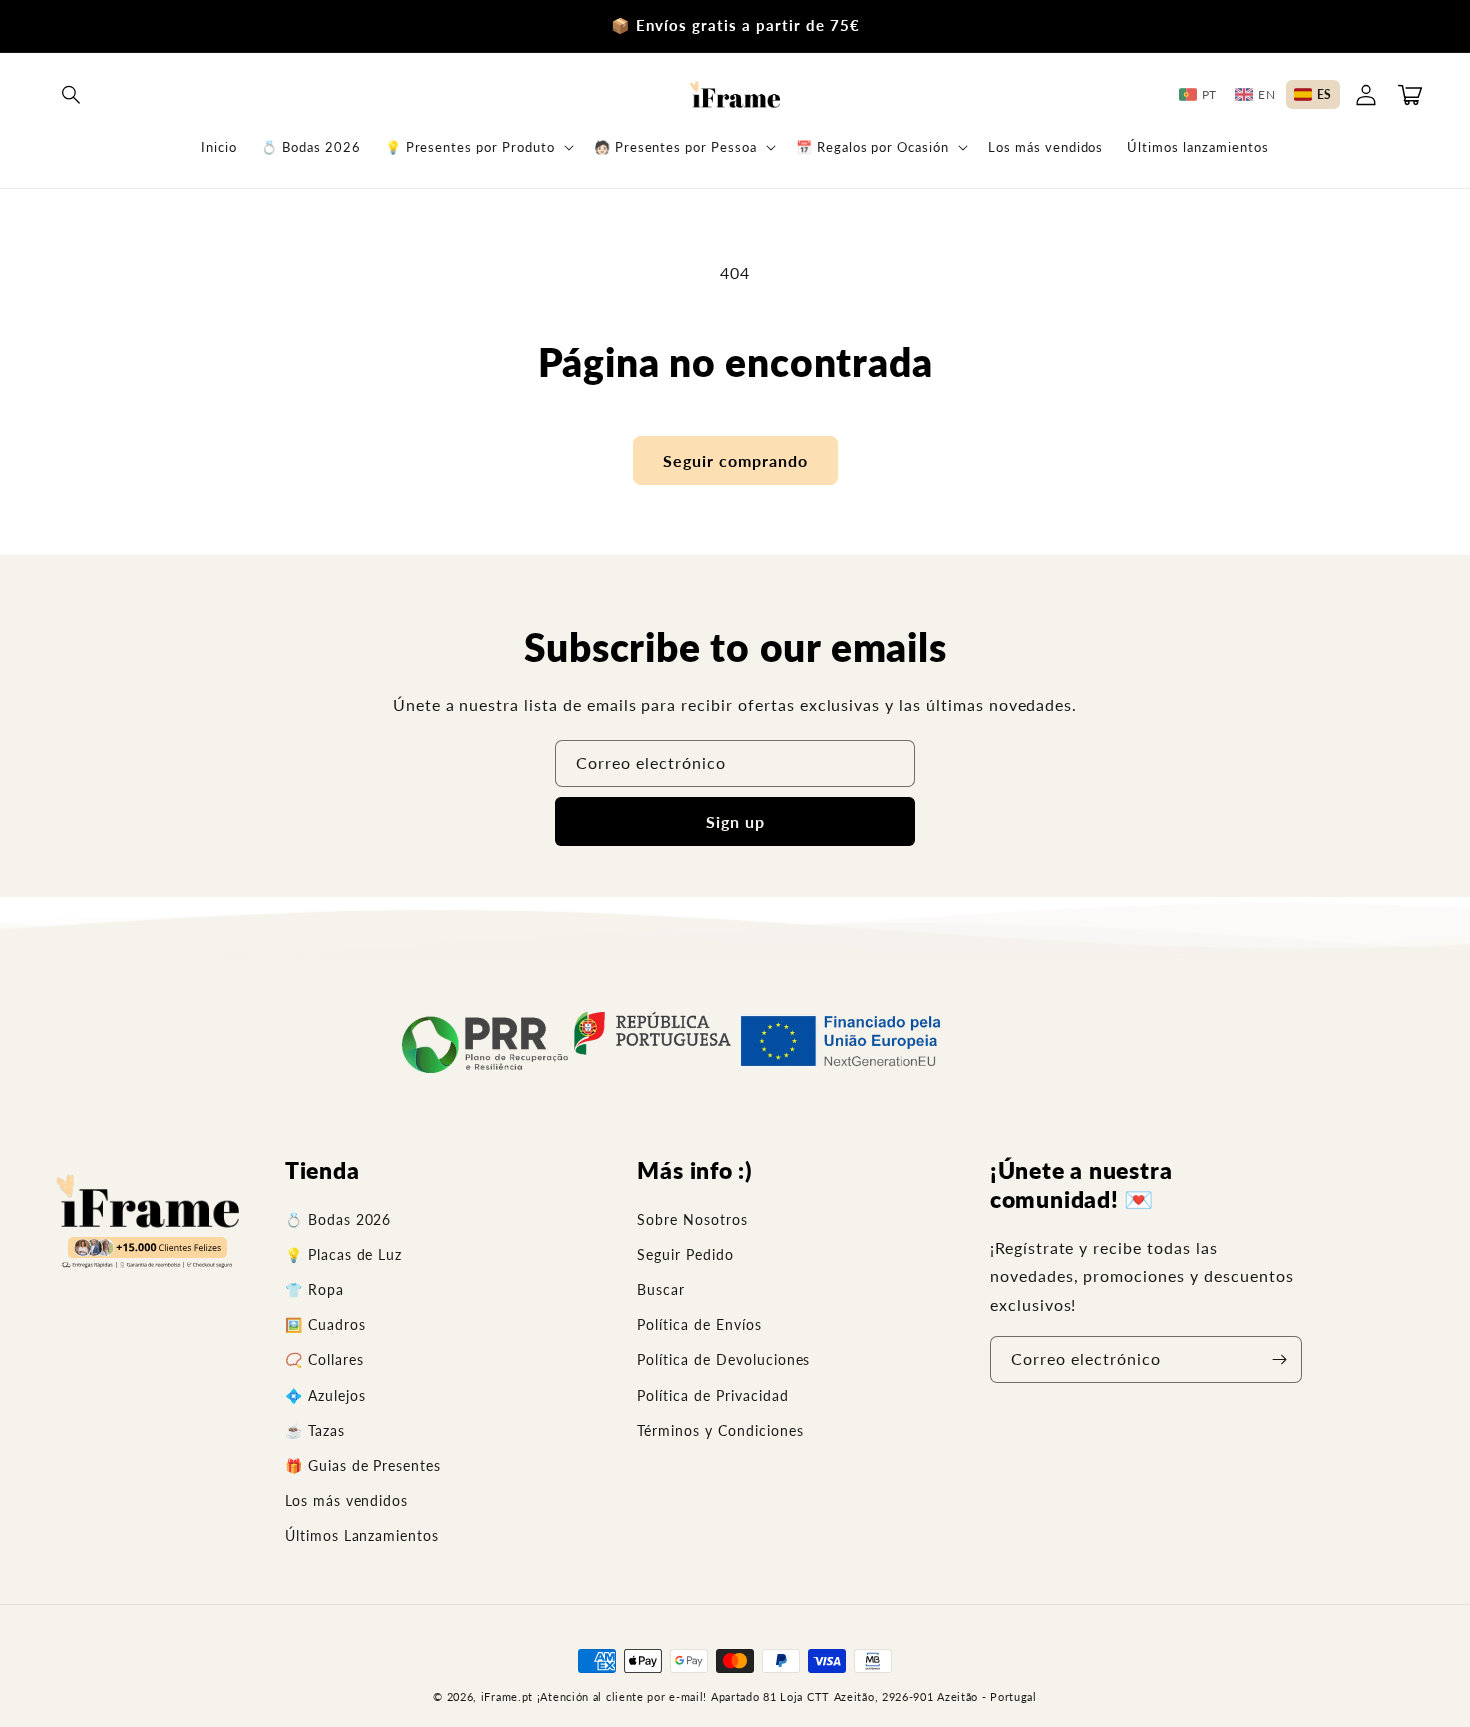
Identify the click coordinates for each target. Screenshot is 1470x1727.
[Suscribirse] (1279, 1359)
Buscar (661, 1289)
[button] (72, 95)
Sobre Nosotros (692, 1219)
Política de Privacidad (712, 1395)
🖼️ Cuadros (325, 1324)
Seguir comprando (735, 460)
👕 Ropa (314, 1289)
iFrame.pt (507, 1696)
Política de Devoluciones (723, 1359)
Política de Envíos (699, 1324)
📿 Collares (324, 1359)
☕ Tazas (315, 1430)
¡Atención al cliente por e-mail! (622, 1696)
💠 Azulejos (325, 1395)
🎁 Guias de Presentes (363, 1465)
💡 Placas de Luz (343, 1254)
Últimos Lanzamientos (362, 1535)
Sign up (735, 821)
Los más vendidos (346, 1500)
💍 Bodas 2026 (338, 1219)
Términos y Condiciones (720, 1430)
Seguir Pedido (685, 1254)
